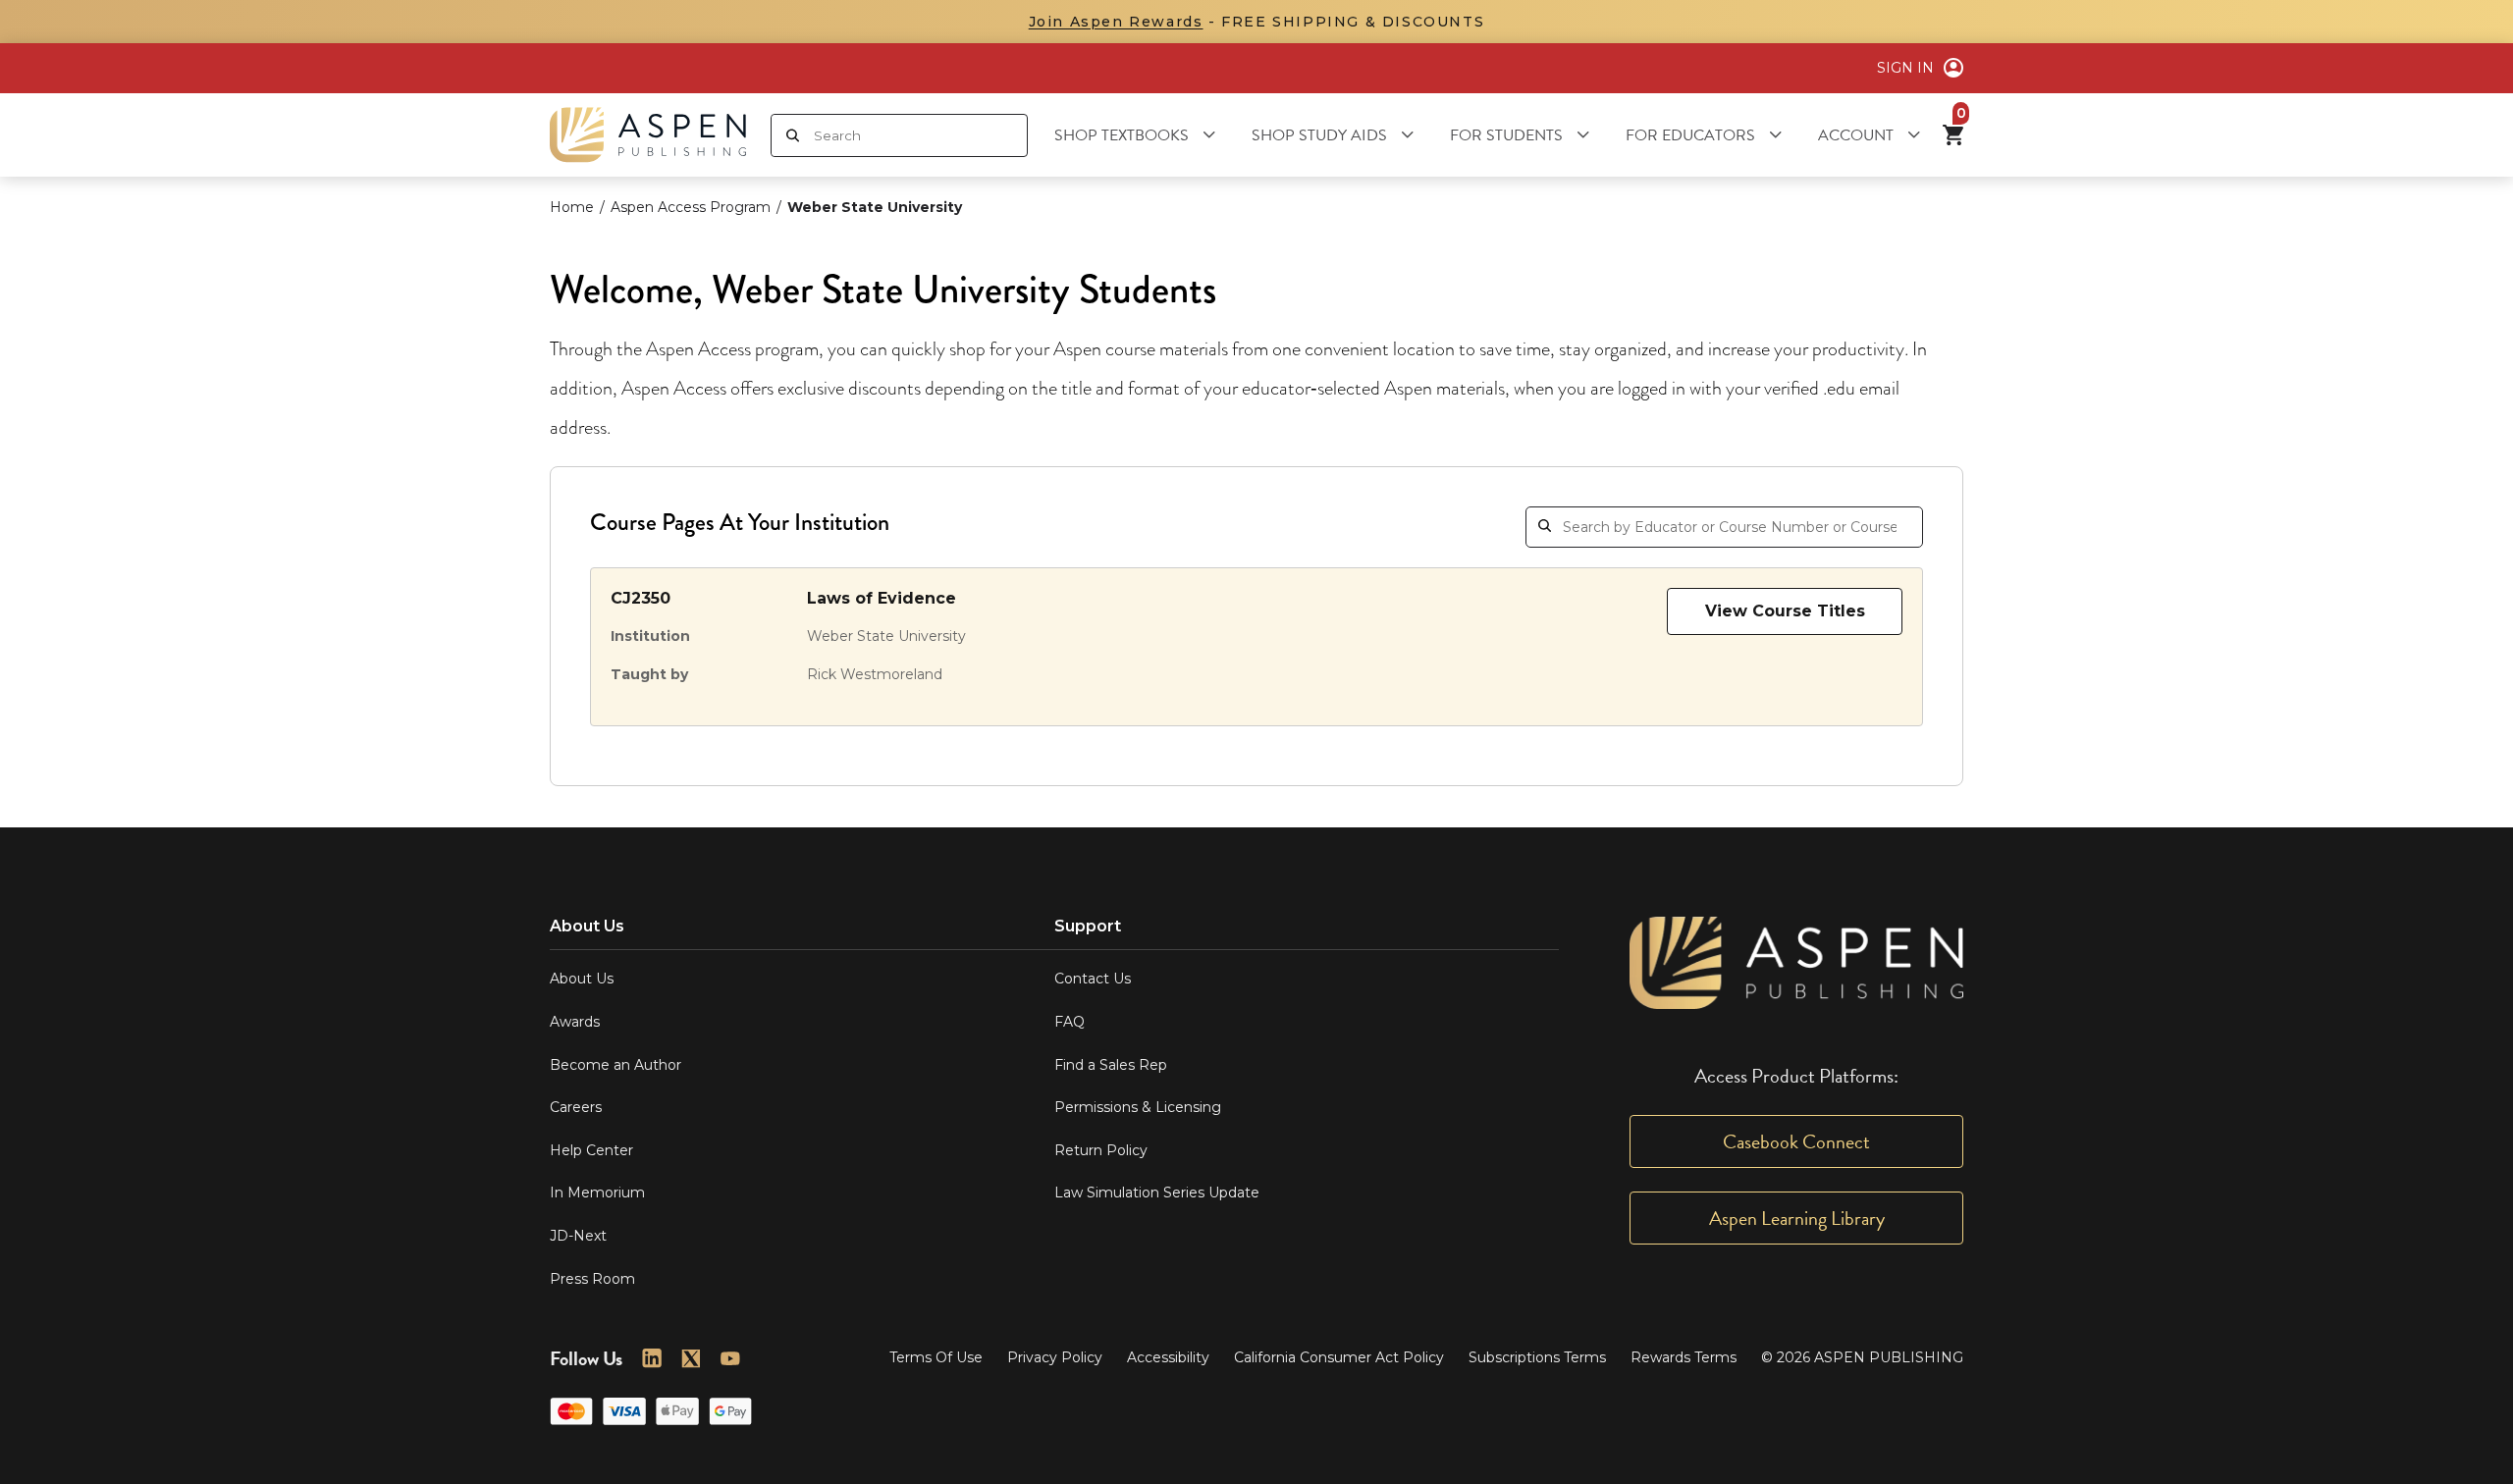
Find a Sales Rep (1111, 1065)
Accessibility (1168, 1357)
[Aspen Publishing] (648, 135)
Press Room (592, 1279)
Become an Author (615, 1065)
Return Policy (1101, 1150)
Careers (576, 1107)
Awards (575, 1022)
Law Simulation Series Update (1157, 1192)
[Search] (793, 135)
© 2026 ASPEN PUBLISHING (1862, 1357)
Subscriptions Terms (1537, 1357)
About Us (582, 979)
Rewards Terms (1684, 1357)
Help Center (591, 1150)
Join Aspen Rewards (1116, 22)
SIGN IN (1905, 68)
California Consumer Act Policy (1339, 1357)
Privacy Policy (1055, 1357)
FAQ (1069, 1022)
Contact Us (1093, 979)
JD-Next (578, 1236)
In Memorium (597, 1192)
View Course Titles (1785, 611)
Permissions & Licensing (1138, 1107)
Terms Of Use (936, 1357)
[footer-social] (652, 1358)
